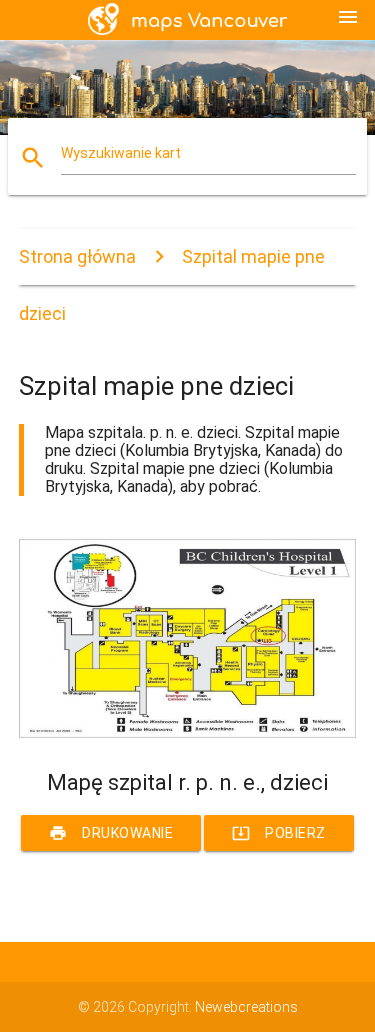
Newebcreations (246, 1007)
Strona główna (77, 256)
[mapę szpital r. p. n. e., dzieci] (188, 735)
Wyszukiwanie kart (121, 153)
